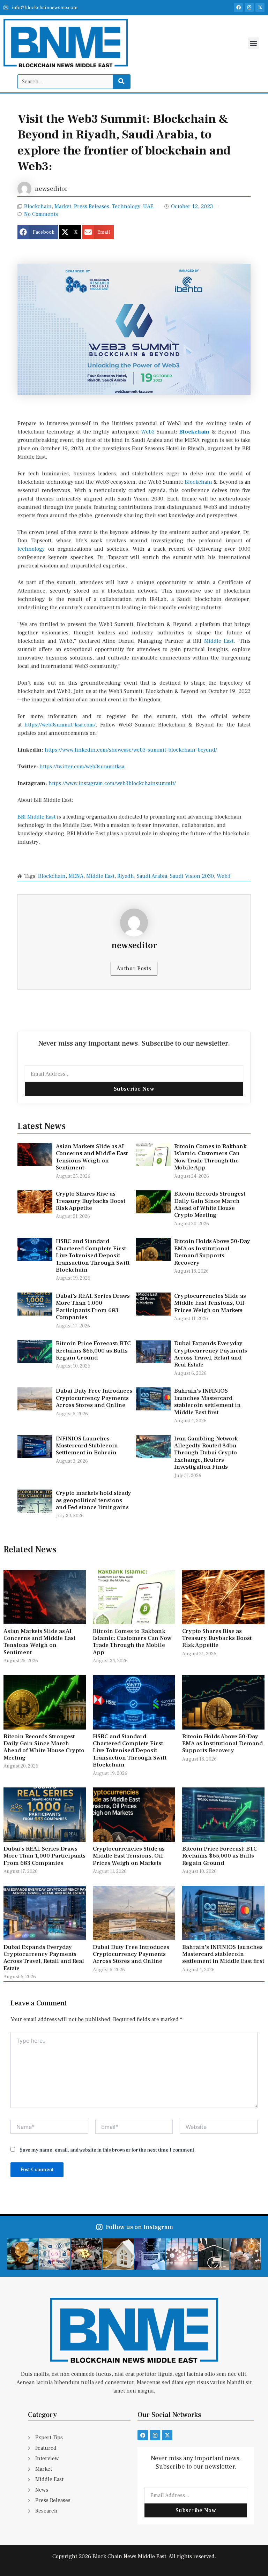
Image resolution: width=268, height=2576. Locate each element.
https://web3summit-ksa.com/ (60, 725)
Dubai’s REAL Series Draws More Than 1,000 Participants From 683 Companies (93, 1307)
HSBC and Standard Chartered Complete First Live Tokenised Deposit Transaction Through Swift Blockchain (93, 1256)
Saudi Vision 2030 (192, 876)
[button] (254, 43)
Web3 (148, 432)
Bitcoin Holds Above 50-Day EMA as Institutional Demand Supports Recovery (212, 1252)
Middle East (219, 641)
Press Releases (92, 206)
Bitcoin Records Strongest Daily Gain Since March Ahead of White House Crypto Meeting (210, 1204)
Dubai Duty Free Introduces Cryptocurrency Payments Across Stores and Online (94, 1398)
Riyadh (126, 876)
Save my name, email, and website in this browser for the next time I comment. (108, 2150)
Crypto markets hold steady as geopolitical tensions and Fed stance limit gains (94, 1500)
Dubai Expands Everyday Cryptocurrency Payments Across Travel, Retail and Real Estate (211, 1354)
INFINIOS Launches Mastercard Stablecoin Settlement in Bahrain (87, 1446)
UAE (148, 206)
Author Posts (134, 969)
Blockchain (38, 206)
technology (31, 549)
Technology (126, 206)
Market (63, 206)
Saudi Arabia (152, 876)
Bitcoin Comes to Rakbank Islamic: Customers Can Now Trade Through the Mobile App (210, 1157)
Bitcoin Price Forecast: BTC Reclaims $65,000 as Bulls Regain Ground (93, 1351)
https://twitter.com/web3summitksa (82, 767)
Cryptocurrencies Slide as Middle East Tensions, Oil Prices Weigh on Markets (210, 1303)
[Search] (121, 82)
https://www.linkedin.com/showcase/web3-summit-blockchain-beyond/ (131, 750)
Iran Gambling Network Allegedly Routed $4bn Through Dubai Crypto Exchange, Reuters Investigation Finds (206, 1453)
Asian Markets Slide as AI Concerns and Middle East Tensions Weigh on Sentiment (92, 1157)
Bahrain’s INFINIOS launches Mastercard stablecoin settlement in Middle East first (207, 1402)
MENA (76, 876)
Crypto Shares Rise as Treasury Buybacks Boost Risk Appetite (91, 1201)
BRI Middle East (36, 817)
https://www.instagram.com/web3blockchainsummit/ (112, 783)
